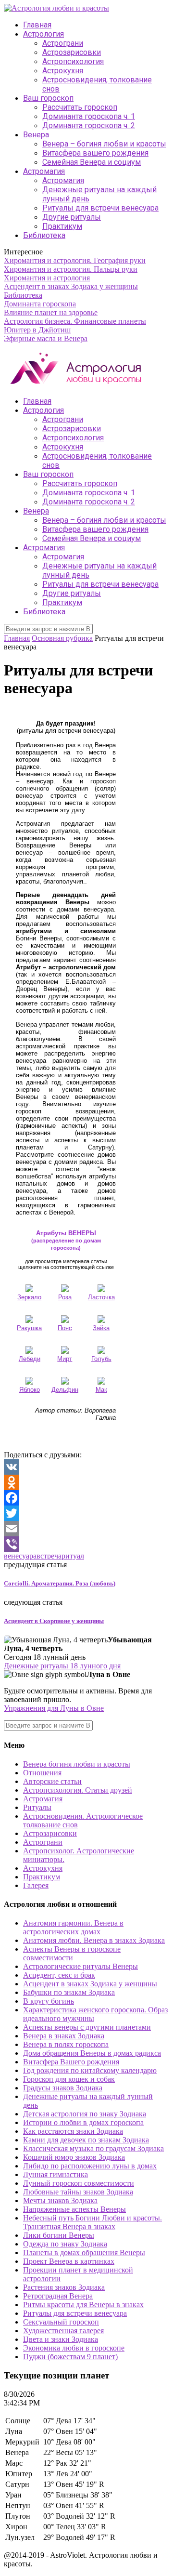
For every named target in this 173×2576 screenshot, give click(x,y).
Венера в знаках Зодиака (64, 2036)
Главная (37, 25)
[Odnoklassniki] (86, 1482)
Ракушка (29, 1328)
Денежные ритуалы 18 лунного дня (62, 1666)
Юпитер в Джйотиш (37, 330)
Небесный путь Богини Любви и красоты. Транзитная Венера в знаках (93, 2222)
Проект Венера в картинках (69, 2261)
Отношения (42, 1773)
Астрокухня (63, 71)
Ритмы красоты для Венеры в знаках (83, 2305)
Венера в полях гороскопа (66, 2044)
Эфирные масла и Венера (46, 338)
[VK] (86, 1467)
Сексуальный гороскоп (61, 2322)
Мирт (65, 1359)
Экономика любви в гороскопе (74, 2348)
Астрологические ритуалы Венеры (80, 1966)
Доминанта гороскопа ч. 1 (89, 116)
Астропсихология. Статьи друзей (78, 1790)
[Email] (86, 1529)
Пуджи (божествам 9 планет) (70, 2357)
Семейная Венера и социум (92, 162)
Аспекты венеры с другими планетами (87, 2027)
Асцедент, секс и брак (59, 1975)
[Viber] (86, 1544)
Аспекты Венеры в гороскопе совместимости (72, 1953)
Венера (36, 135)
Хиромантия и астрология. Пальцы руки (71, 269)
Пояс (65, 1328)
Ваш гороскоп (48, 98)
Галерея (36, 1885)
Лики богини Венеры (59, 2235)
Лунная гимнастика (56, 2174)
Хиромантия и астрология (47, 278)
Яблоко (30, 1390)
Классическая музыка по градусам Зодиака (93, 2148)
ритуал (73, 1556)
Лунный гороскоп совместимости (79, 2183)
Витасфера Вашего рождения (71, 2062)
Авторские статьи (52, 1781)
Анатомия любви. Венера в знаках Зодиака (94, 1940)
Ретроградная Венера (58, 2296)
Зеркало (29, 1297)
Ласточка (101, 1297)
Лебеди (30, 1359)
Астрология (43, 34)
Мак (101, 1390)
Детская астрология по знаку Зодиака (85, 2114)
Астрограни (63, 43)
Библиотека (44, 235)
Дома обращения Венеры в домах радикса (92, 2053)
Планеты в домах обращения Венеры (84, 2252)
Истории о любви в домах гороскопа (83, 2122)
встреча (49, 1556)
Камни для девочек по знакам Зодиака (86, 2140)
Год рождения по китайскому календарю (90, 2070)
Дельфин (65, 1390)
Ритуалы (37, 1807)
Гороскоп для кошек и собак (69, 2079)
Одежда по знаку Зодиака (65, 2244)
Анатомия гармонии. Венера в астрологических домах (73, 1927)
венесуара (20, 1556)
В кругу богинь (49, 2001)
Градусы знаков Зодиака (63, 2088)
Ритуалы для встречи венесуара (100, 208)
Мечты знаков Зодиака (60, 2200)
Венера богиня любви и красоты (77, 1764)
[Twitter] (86, 1513)
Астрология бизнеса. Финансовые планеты (75, 321)
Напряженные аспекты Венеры (74, 2209)
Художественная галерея (63, 2331)
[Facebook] (86, 1498)
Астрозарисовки (72, 52)
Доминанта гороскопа (40, 304)
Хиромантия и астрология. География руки (75, 260)
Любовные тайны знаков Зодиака (78, 2192)
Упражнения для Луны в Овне (54, 1708)
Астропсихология (73, 61)
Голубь (101, 1359)
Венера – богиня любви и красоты (104, 144)
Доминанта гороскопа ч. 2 (89, 125)
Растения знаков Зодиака (64, 2287)
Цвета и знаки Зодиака (61, 2339)
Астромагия (44, 171)
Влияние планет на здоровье (51, 312)
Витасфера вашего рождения (95, 153)
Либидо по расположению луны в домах (90, 2166)
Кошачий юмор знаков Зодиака (74, 2157)
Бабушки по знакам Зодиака (69, 1992)
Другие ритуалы (72, 217)
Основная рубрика (62, 638)
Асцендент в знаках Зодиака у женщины (71, 286)
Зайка (101, 1328)
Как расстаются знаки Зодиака (73, 2131)
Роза (65, 1297)
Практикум (62, 226)
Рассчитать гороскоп (80, 107)
